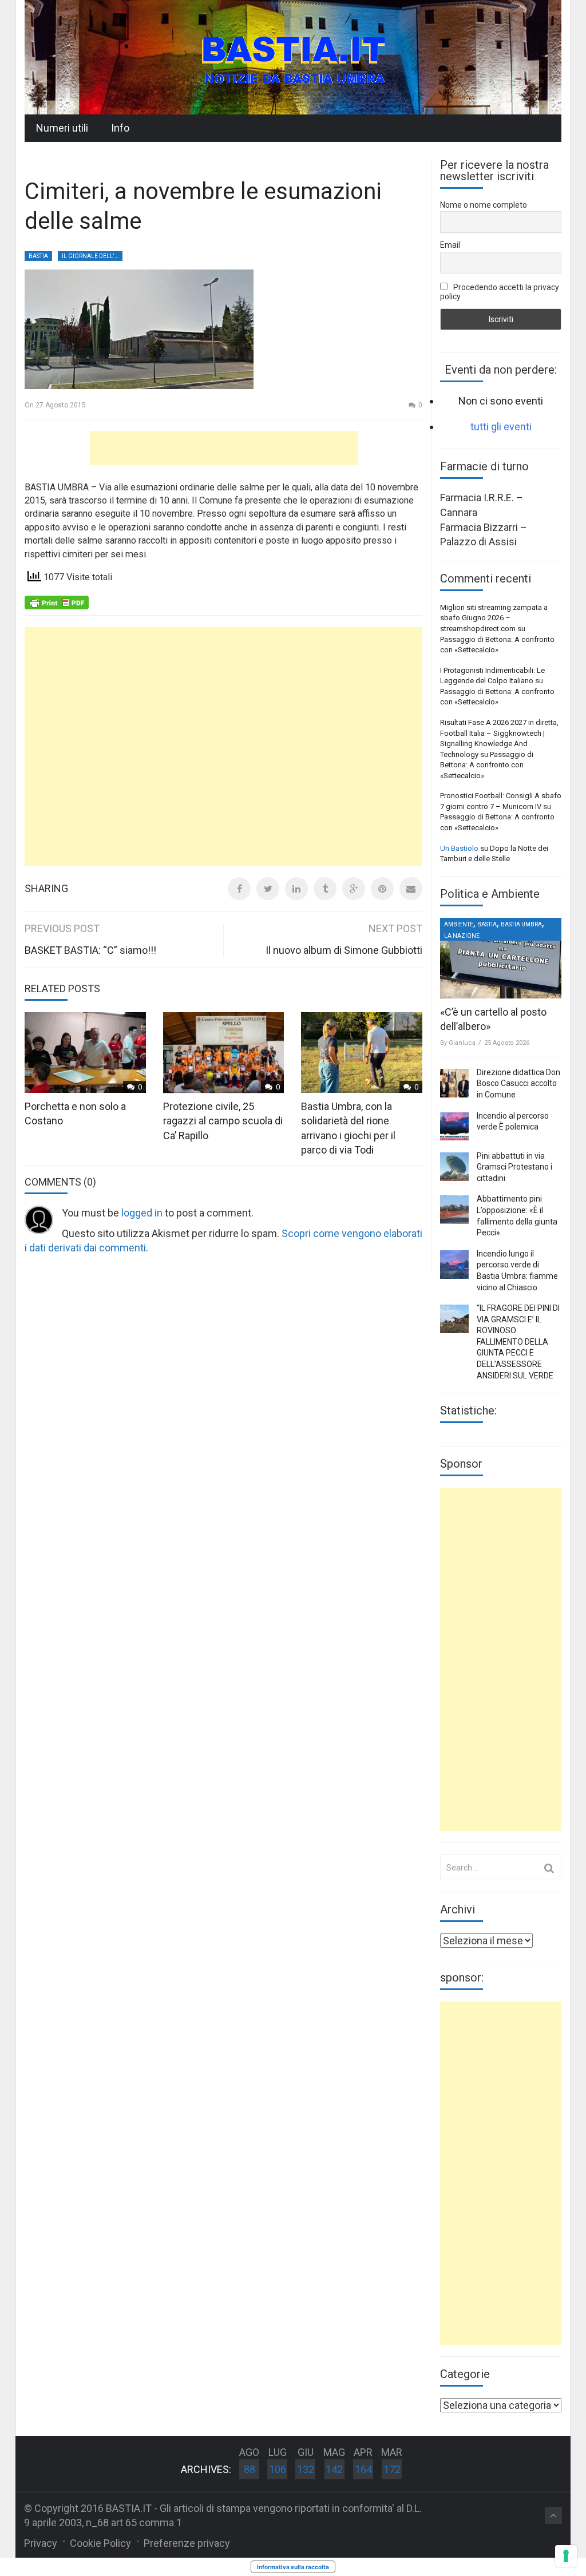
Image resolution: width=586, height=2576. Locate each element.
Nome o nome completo (484, 205)
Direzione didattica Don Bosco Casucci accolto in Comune (518, 1083)
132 (306, 2469)
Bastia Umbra (521, 924)
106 (278, 2469)
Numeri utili (62, 128)
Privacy (41, 2543)
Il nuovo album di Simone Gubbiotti (344, 950)
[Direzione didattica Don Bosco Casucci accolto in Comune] (454, 1083)
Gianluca (462, 1043)
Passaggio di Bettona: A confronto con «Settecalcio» (487, 765)
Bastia (38, 256)
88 (250, 2469)
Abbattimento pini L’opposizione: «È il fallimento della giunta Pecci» (517, 1216)
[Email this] (411, 889)
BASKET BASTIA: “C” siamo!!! (90, 950)
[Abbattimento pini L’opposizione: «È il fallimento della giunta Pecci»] (454, 1210)
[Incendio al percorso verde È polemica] (454, 1127)
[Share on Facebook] (239, 889)
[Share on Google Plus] (354, 889)
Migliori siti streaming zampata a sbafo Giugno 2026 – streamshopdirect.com (494, 618)
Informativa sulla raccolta (293, 2567)
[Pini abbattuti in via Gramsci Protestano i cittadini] (454, 1167)
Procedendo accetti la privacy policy (500, 292)
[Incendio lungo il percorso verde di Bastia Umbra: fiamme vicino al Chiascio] (454, 1265)
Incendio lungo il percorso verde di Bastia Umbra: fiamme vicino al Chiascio (517, 1271)
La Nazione (462, 936)
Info (120, 128)
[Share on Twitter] (268, 889)
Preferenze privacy (187, 2543)
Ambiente (459, 924)
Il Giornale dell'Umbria (92, 256)
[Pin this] (382, 889)
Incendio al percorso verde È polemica (513, 1121)
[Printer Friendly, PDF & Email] (57, 601)
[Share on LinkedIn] (296, 889)
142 (334, 2469)
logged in (142, 1213)
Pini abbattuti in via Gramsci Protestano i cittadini (514, 1167)
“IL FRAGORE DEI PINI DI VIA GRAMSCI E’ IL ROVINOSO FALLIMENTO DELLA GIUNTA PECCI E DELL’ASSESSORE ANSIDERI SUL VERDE (518, 1342)
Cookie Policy (100, 2543)
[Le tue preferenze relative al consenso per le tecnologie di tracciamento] (566, 2556)
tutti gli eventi (501, 427)
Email (450, 245)
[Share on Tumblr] (325, 889)
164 (363, 2469)
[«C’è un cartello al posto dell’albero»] (501, 958)
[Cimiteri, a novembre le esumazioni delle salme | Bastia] (293, 56)
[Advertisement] (224, 448)
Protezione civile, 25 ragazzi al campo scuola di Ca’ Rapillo (223, 1121)
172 (392, 2469)
